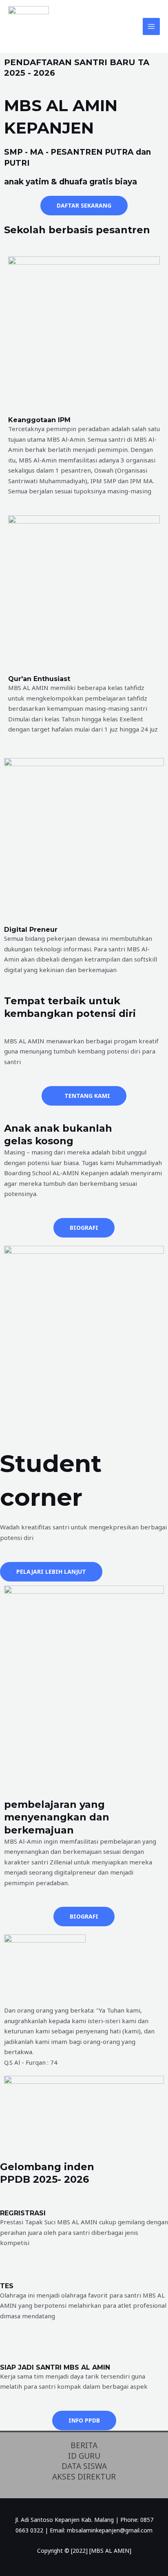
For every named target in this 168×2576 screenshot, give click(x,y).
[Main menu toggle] (151, 27)
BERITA (84, 2446)
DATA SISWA (84, 2466)
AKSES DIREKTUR (84, 2477)
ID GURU (84, 2456)
